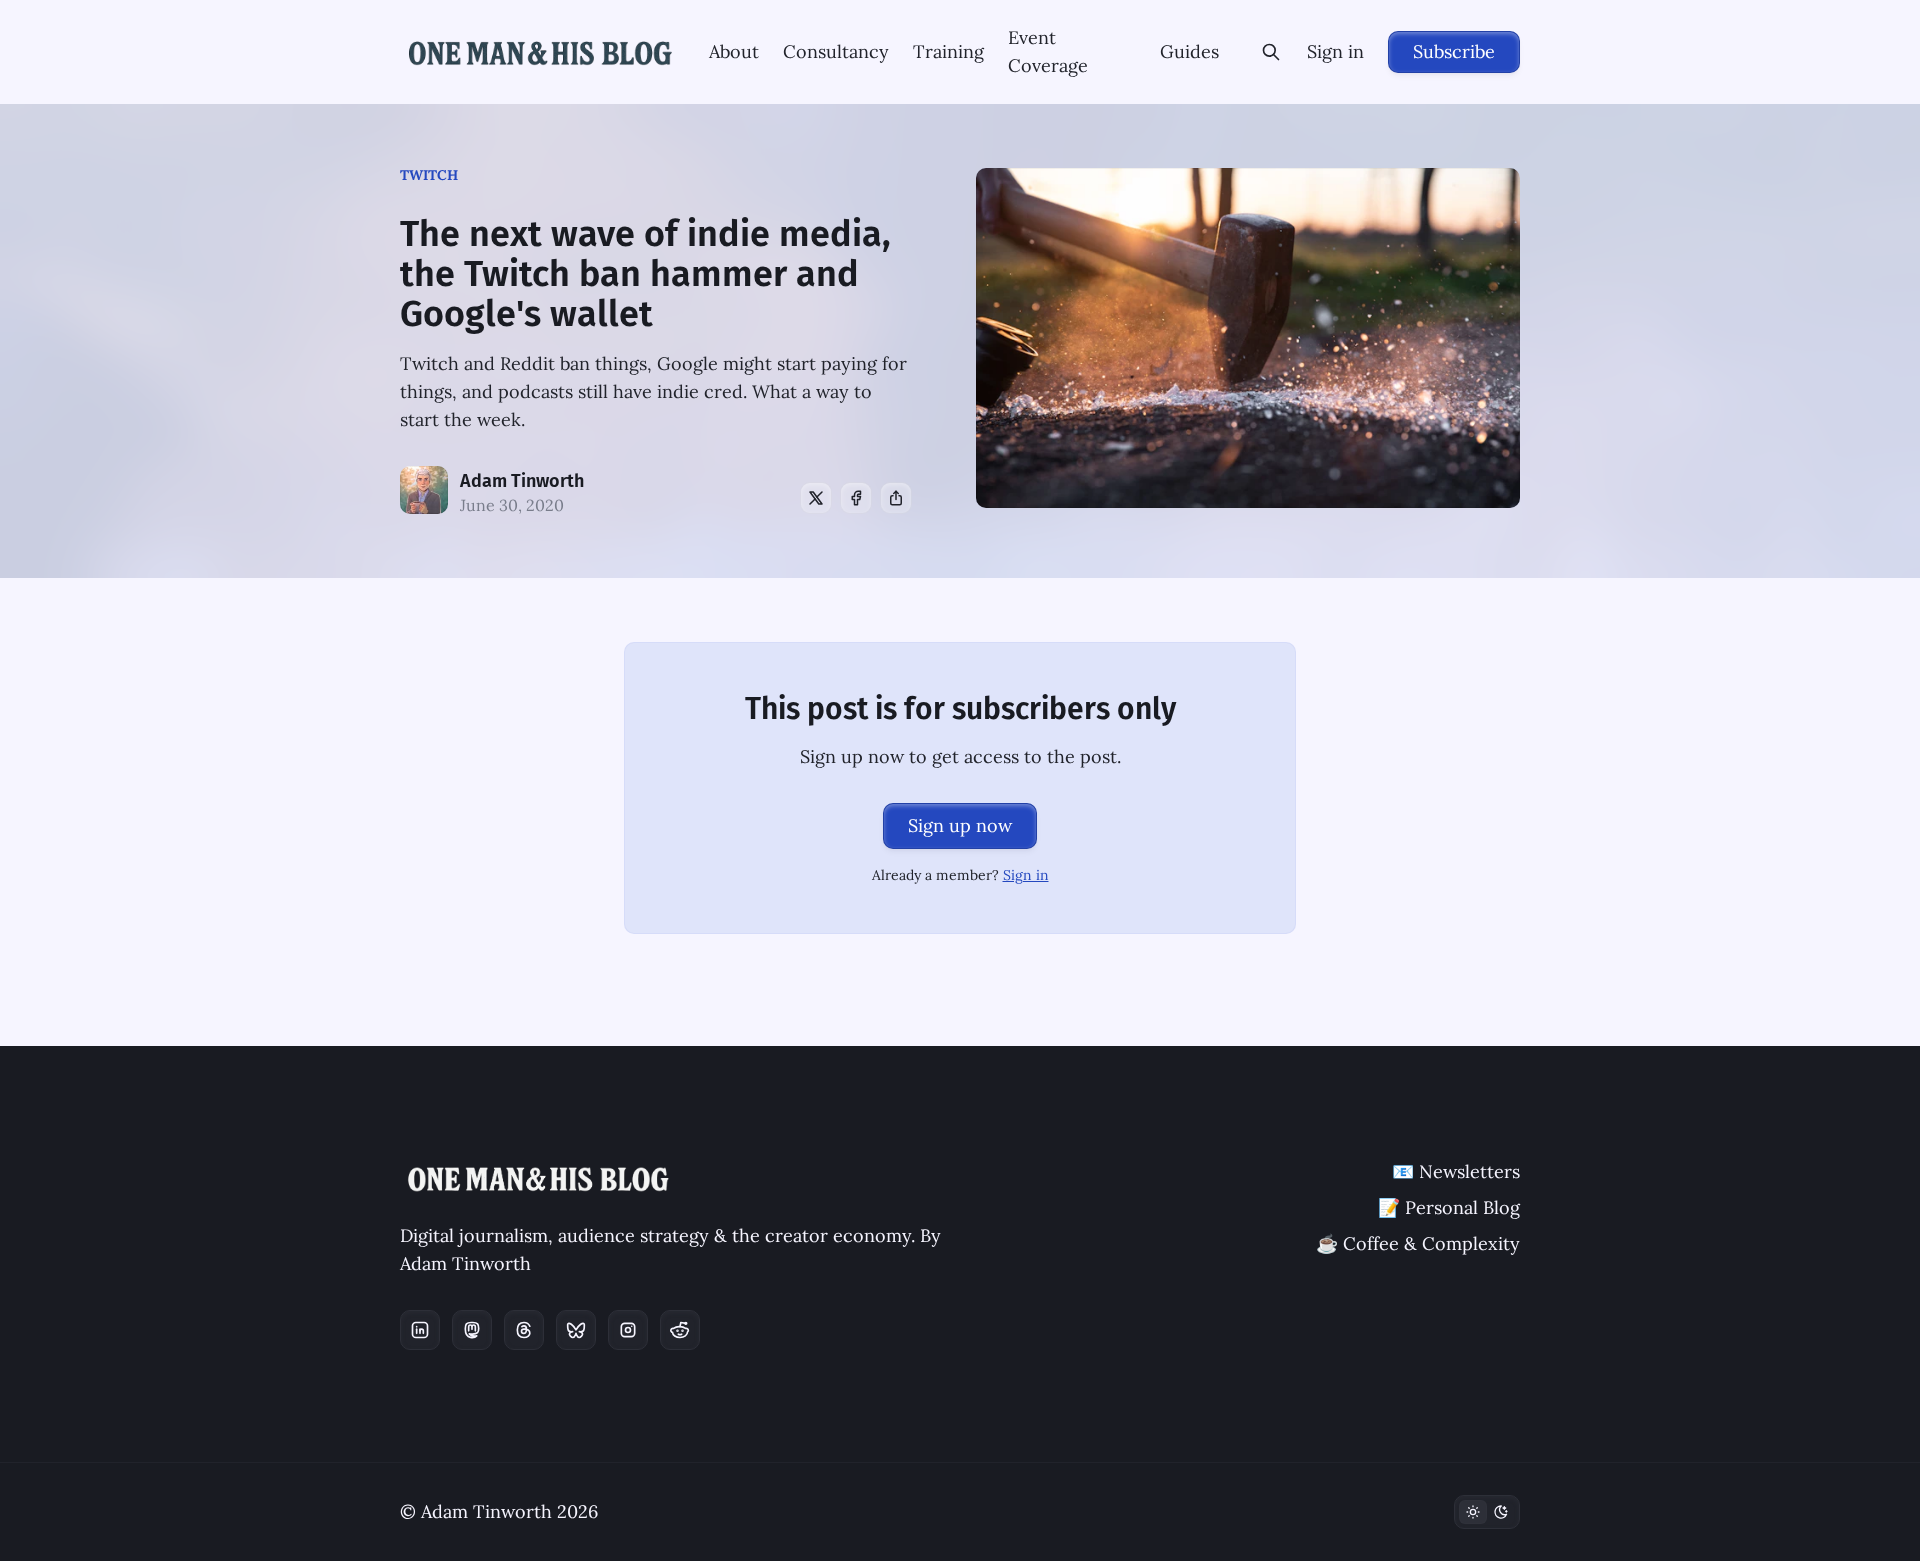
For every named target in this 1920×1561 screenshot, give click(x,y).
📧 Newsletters (1456, 1171)
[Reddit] (680, 1330)
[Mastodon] (472, 1330)
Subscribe (1454, 51)
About (734, 51)
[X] (816, 498)
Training (948, 51)
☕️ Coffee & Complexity (1418, 1243)
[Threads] (524, 1330)
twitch (429, 175)
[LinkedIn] (420, 1330)
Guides (1189, 51)
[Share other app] (896, 498)
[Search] (1271, 52)
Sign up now (960, 825)
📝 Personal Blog (1449, 1207)
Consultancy (836, 51)
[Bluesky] (576, 1330)
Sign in (1335, 51)
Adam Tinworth (522, 481)
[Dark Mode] (1487, 1512)
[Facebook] (856, 498)
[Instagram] (628, 1330)
